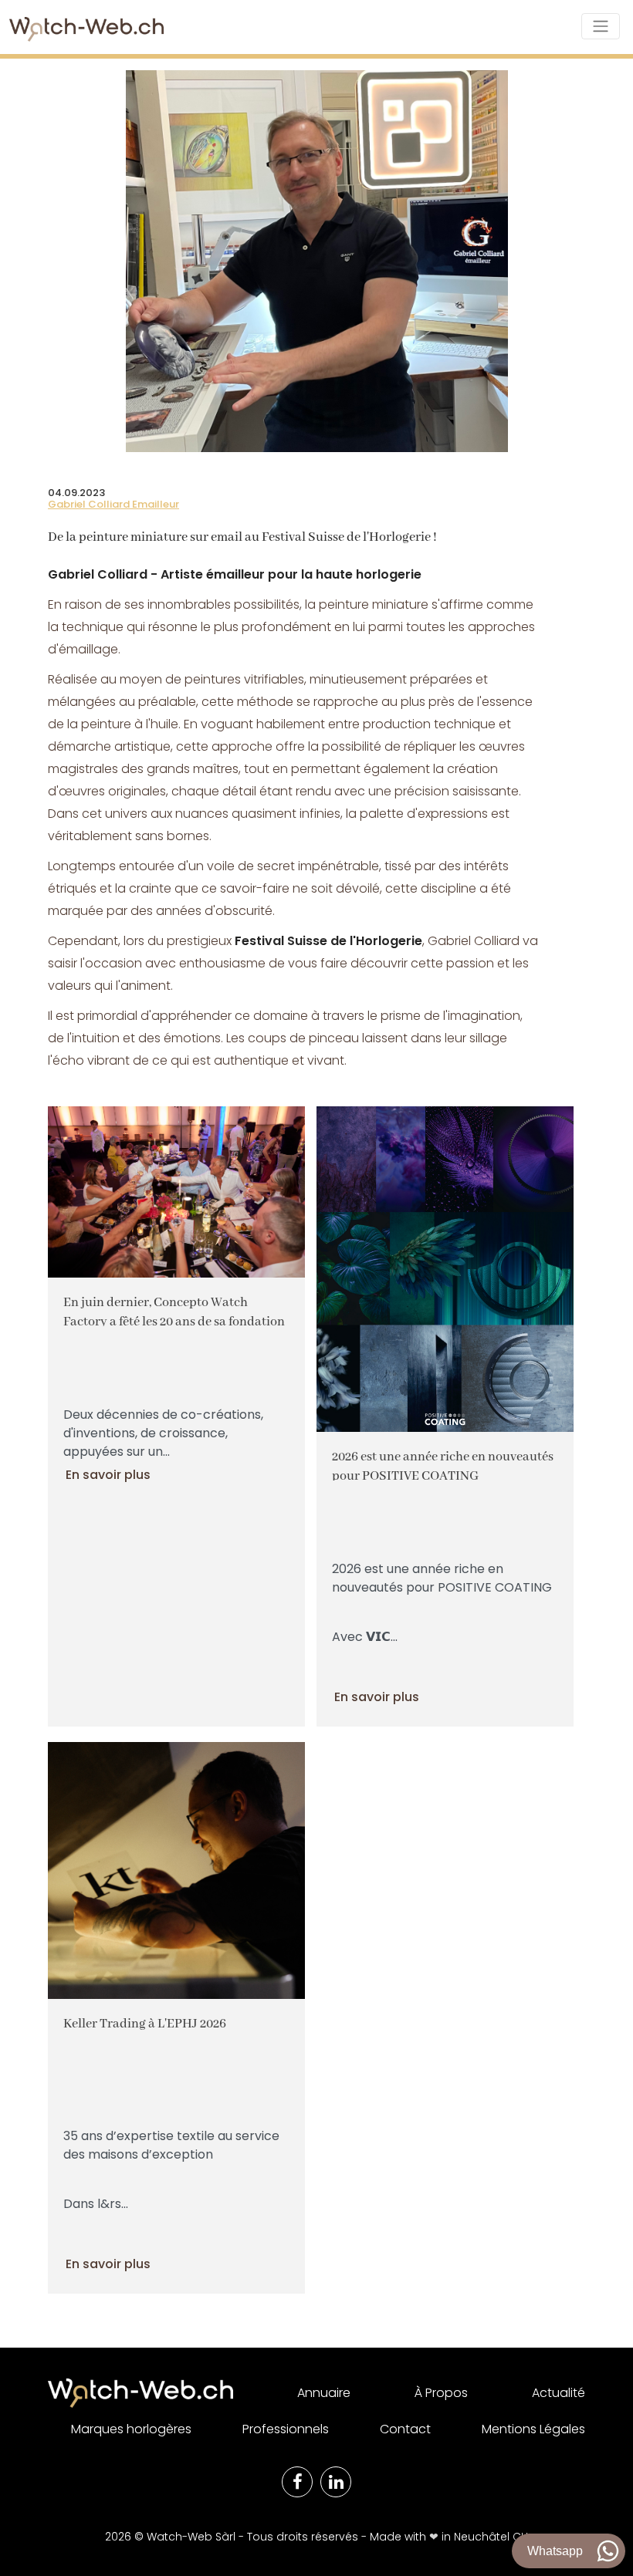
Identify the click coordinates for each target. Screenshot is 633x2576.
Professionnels (286, 2429)
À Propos (441, 2393)
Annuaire (324, 2393)
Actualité (559, 2393)
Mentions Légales (533, 2429)
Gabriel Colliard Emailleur (113, 504)
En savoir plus (108, 1475)
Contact (405, 2429)
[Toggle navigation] (601, 26)
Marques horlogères (131, 2429)
